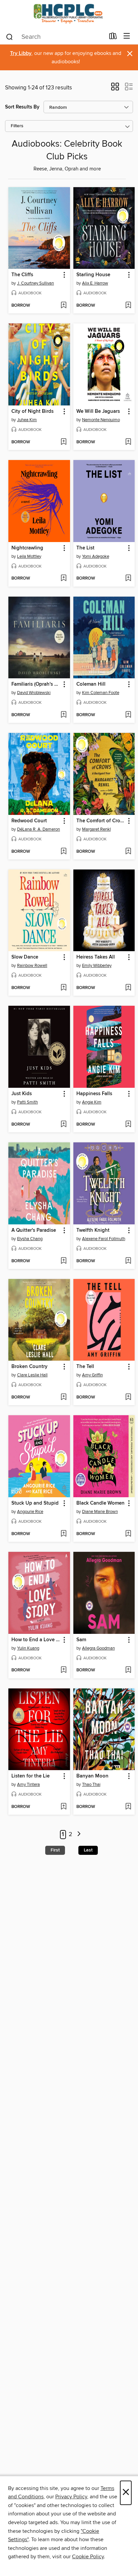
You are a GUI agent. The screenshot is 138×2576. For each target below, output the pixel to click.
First (55, 1850)
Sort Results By (22, 107)
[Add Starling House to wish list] (128, 306)
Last (88, 1850)
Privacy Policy (71, 2497)
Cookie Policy (88, 2557)
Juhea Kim (27, 420)
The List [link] (85, 548)
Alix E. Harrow (95, 283)
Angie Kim (92, 1102)
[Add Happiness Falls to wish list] (128, 1125)
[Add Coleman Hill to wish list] (128, 715)
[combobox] (55, 37)
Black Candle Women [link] (100, 1503)
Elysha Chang (30, 1239)
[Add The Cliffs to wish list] (63, 306)
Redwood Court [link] (29, 821)
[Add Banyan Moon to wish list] (128, 1807)
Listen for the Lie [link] (30, 1776)
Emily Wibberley (97, 966)
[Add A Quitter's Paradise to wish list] (63, 1261)
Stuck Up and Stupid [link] (35, 1503)
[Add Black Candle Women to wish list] (128, 1534)
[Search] (10, 36)
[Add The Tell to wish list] (128, 1397)
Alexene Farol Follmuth (104, 1239)
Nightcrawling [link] (27, 548)
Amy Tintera (28, 1785)
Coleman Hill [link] (91, 684)
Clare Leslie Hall (32, 1375)
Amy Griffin (92, 1375)
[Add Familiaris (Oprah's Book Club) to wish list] (63, 715)
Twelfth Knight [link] (93, 1230)
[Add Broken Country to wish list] (63, 1397)
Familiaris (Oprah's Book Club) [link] (36, 684)
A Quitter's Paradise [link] (34, 1230)
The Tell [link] (85, 1367)
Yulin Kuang (28, 1648)
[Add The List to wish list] (128, 579)
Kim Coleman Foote (101, 693)
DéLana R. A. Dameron (39, 829)
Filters (17, 126)
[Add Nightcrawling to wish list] (63, 579)
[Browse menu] (127, 36)
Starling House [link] (93, 275)
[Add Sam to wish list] (128, 1670)
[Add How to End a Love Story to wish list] (63, 1670)
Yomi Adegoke (96, 556)
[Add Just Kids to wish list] (63, 1125)
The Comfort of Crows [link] (101, 821)
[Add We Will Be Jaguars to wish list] (128, 442)
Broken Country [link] (29, 1367)
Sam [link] (81, 1640)
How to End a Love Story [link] (36, 1640)
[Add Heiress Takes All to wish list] (128, 988)
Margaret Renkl (96, 829)
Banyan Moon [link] (92, 1776)
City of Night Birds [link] (32, 411)
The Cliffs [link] (22, 275)
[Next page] (79, 1835)
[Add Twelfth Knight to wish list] (128, 1261)
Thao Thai (91, 1785)
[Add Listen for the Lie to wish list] (63, 1807)
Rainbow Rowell (32, 966)
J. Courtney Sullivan (36, 283)
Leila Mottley (29, 556)
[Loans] (113, 37)
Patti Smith (27, 1102)
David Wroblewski (34, 693)
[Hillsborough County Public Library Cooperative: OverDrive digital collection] (69, 14)
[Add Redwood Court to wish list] (63, 852)
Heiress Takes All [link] (96, 957)
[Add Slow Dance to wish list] (63, 988)
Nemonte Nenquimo (101, 420)
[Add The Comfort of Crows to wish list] (128, 852)
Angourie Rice (30, 1512)
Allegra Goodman (98, 1648)
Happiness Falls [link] (94, 1094)
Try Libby (21, 53)
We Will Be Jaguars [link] (98, 411)
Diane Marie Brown (100, 1512)
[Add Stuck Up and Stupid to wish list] (63, 1534)
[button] (115, 89)
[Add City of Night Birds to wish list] (63, 442)
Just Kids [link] (22, 1094)
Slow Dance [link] (25, 957)
